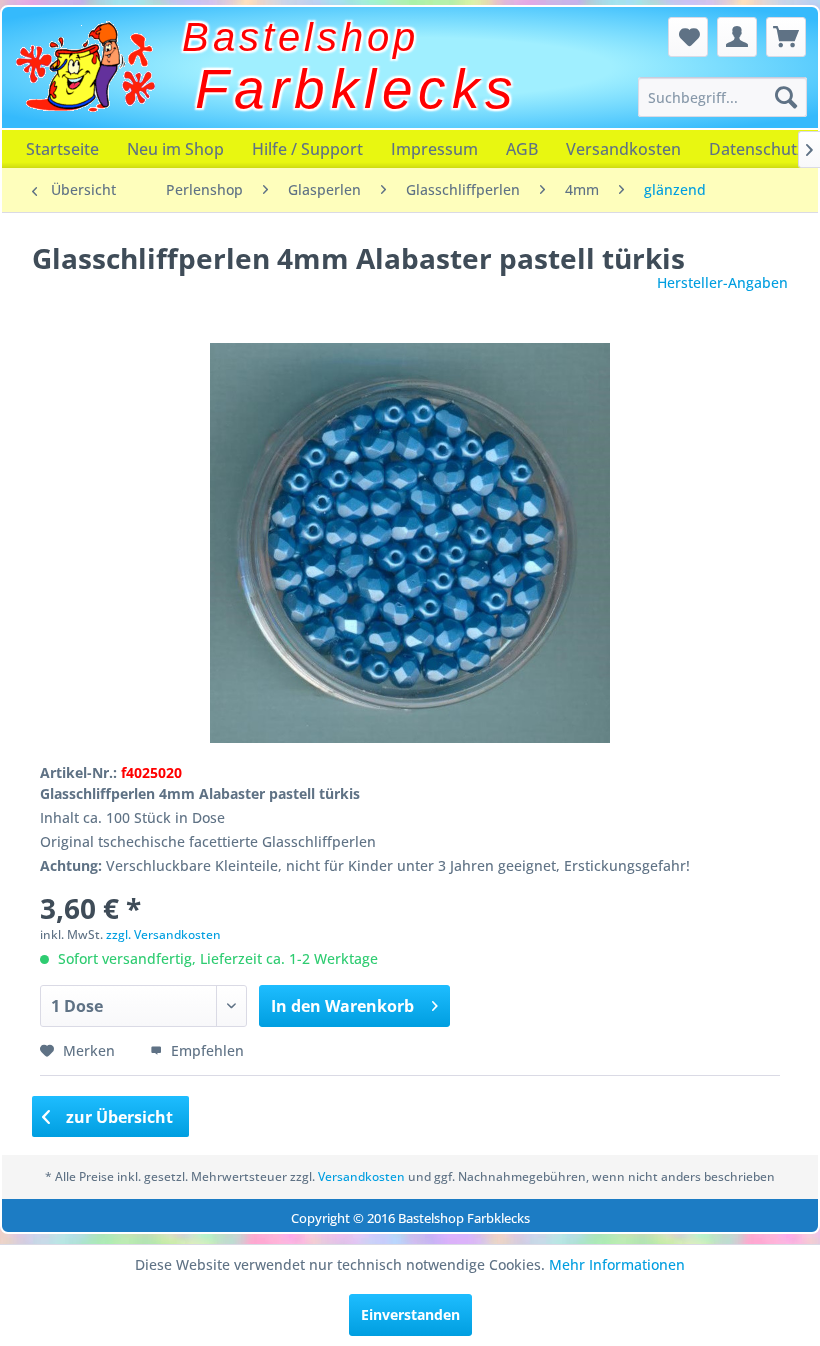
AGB (522, 149)
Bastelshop (300, 37)
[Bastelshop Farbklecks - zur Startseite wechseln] (85, 67)
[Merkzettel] (688, 37)
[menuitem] (722, 97)
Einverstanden (410, 1314)
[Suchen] (786, 97)
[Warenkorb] (786, 37)
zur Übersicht (117, 1117)
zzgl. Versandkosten (163, 934)
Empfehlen (205, 1050)
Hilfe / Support (307, 149)
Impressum (434, 149)
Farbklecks (357, 89)
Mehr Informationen (617, 1264)
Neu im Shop (175, 149)
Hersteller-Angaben (722, 282)
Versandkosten (623, 149)
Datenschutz (757, 149)
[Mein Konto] (737, 37)
